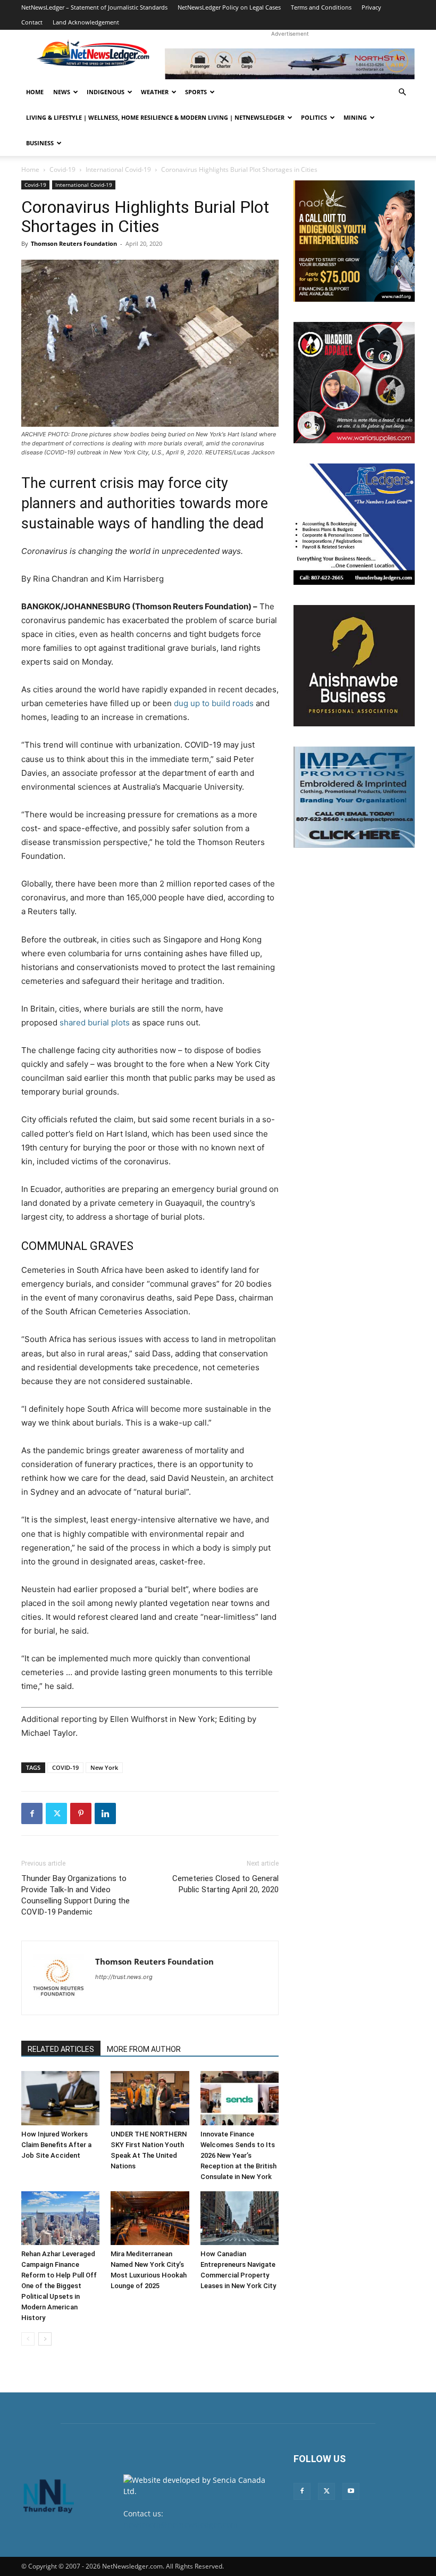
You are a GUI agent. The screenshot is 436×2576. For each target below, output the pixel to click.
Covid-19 (62, 169)
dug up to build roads (214, 703)
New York (104, 1767)
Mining (355, 117)
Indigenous (106, 92)
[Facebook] (32, 1813)
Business (40, 143)
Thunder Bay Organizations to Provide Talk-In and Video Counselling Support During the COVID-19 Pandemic (76, 1895)
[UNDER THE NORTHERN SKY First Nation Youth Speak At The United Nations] (150, 2098)
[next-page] (45, 2339)
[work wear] (354, 383)
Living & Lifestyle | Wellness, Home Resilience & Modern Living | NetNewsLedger (155, 117)
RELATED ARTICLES (61, 2049)
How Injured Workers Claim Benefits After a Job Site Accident (56, 2145)
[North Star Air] (290, 64)
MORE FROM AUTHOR (144, 2049)
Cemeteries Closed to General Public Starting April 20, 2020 (225, 1884)
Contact (32, 22)
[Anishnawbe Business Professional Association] (354, 666)
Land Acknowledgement (86, 22)
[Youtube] (351, 2491)
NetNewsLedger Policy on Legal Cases (229, 7)
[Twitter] (56, 1813)
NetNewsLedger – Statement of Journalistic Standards (94, 7)
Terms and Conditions (321, 7)
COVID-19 (65, 1767)
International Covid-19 (118, 169)
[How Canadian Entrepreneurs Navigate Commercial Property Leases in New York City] (240, 2218)
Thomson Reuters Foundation (74, 243)
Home (35, 92)
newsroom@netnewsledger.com (181, 2525)
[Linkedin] (105, 1813)
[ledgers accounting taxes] (354, 524)
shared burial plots (95, 1022)
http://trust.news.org (124, 1977)
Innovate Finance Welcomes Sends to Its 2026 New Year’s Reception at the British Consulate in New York (238, 2155)
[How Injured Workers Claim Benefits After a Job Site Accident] (60, 2098)
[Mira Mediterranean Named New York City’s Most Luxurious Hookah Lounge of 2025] (150, 2218)
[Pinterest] (81, 1813)
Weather (155, 92)
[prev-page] (28, 2339)
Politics (314, 117)
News (62, 92)
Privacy (371, 7)
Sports (196, 92)
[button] (402, 92)
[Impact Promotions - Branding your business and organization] (354, 797)
